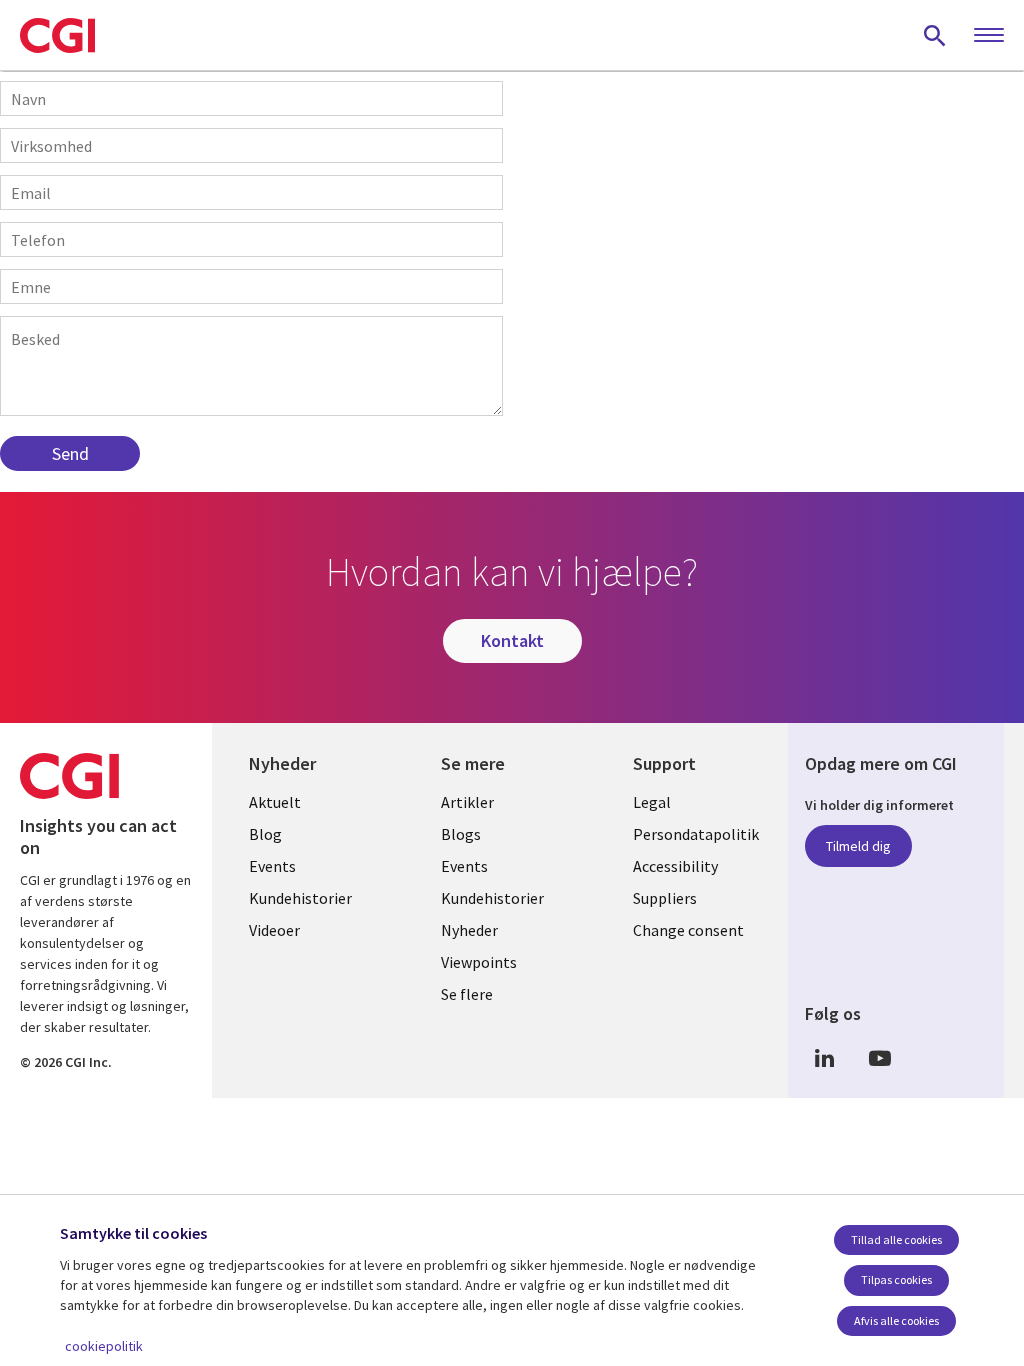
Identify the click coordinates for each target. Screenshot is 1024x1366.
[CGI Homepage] (57, 35)
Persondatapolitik (696, 834)
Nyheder (469, 930)
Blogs (461, 834)
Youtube (880, 1058)
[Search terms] (935, 35)
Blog (265, 834)
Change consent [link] (688, 930)
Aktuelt (275, 802)
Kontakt (512, 640)
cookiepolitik (104, 1346)
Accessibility (675, 866)
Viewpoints (479, 962)
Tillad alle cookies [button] (896, 1239)
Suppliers (665, 898)
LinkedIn (825, 1058)
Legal (652, 802)
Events (272, 866)
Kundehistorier (300, 898)
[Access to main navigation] (989, 36)
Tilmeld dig (858, 846)
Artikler (467, 802)
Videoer (274, 930)
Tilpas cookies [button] (896, 1279)
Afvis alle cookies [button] (896, 1320)
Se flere (467, 994)
